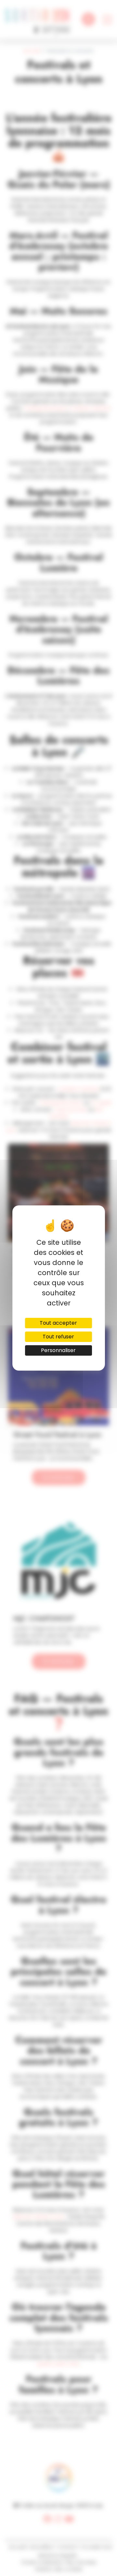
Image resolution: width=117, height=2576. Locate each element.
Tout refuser (58, 1337)
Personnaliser (58, 1350)
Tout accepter (58, 1323)
